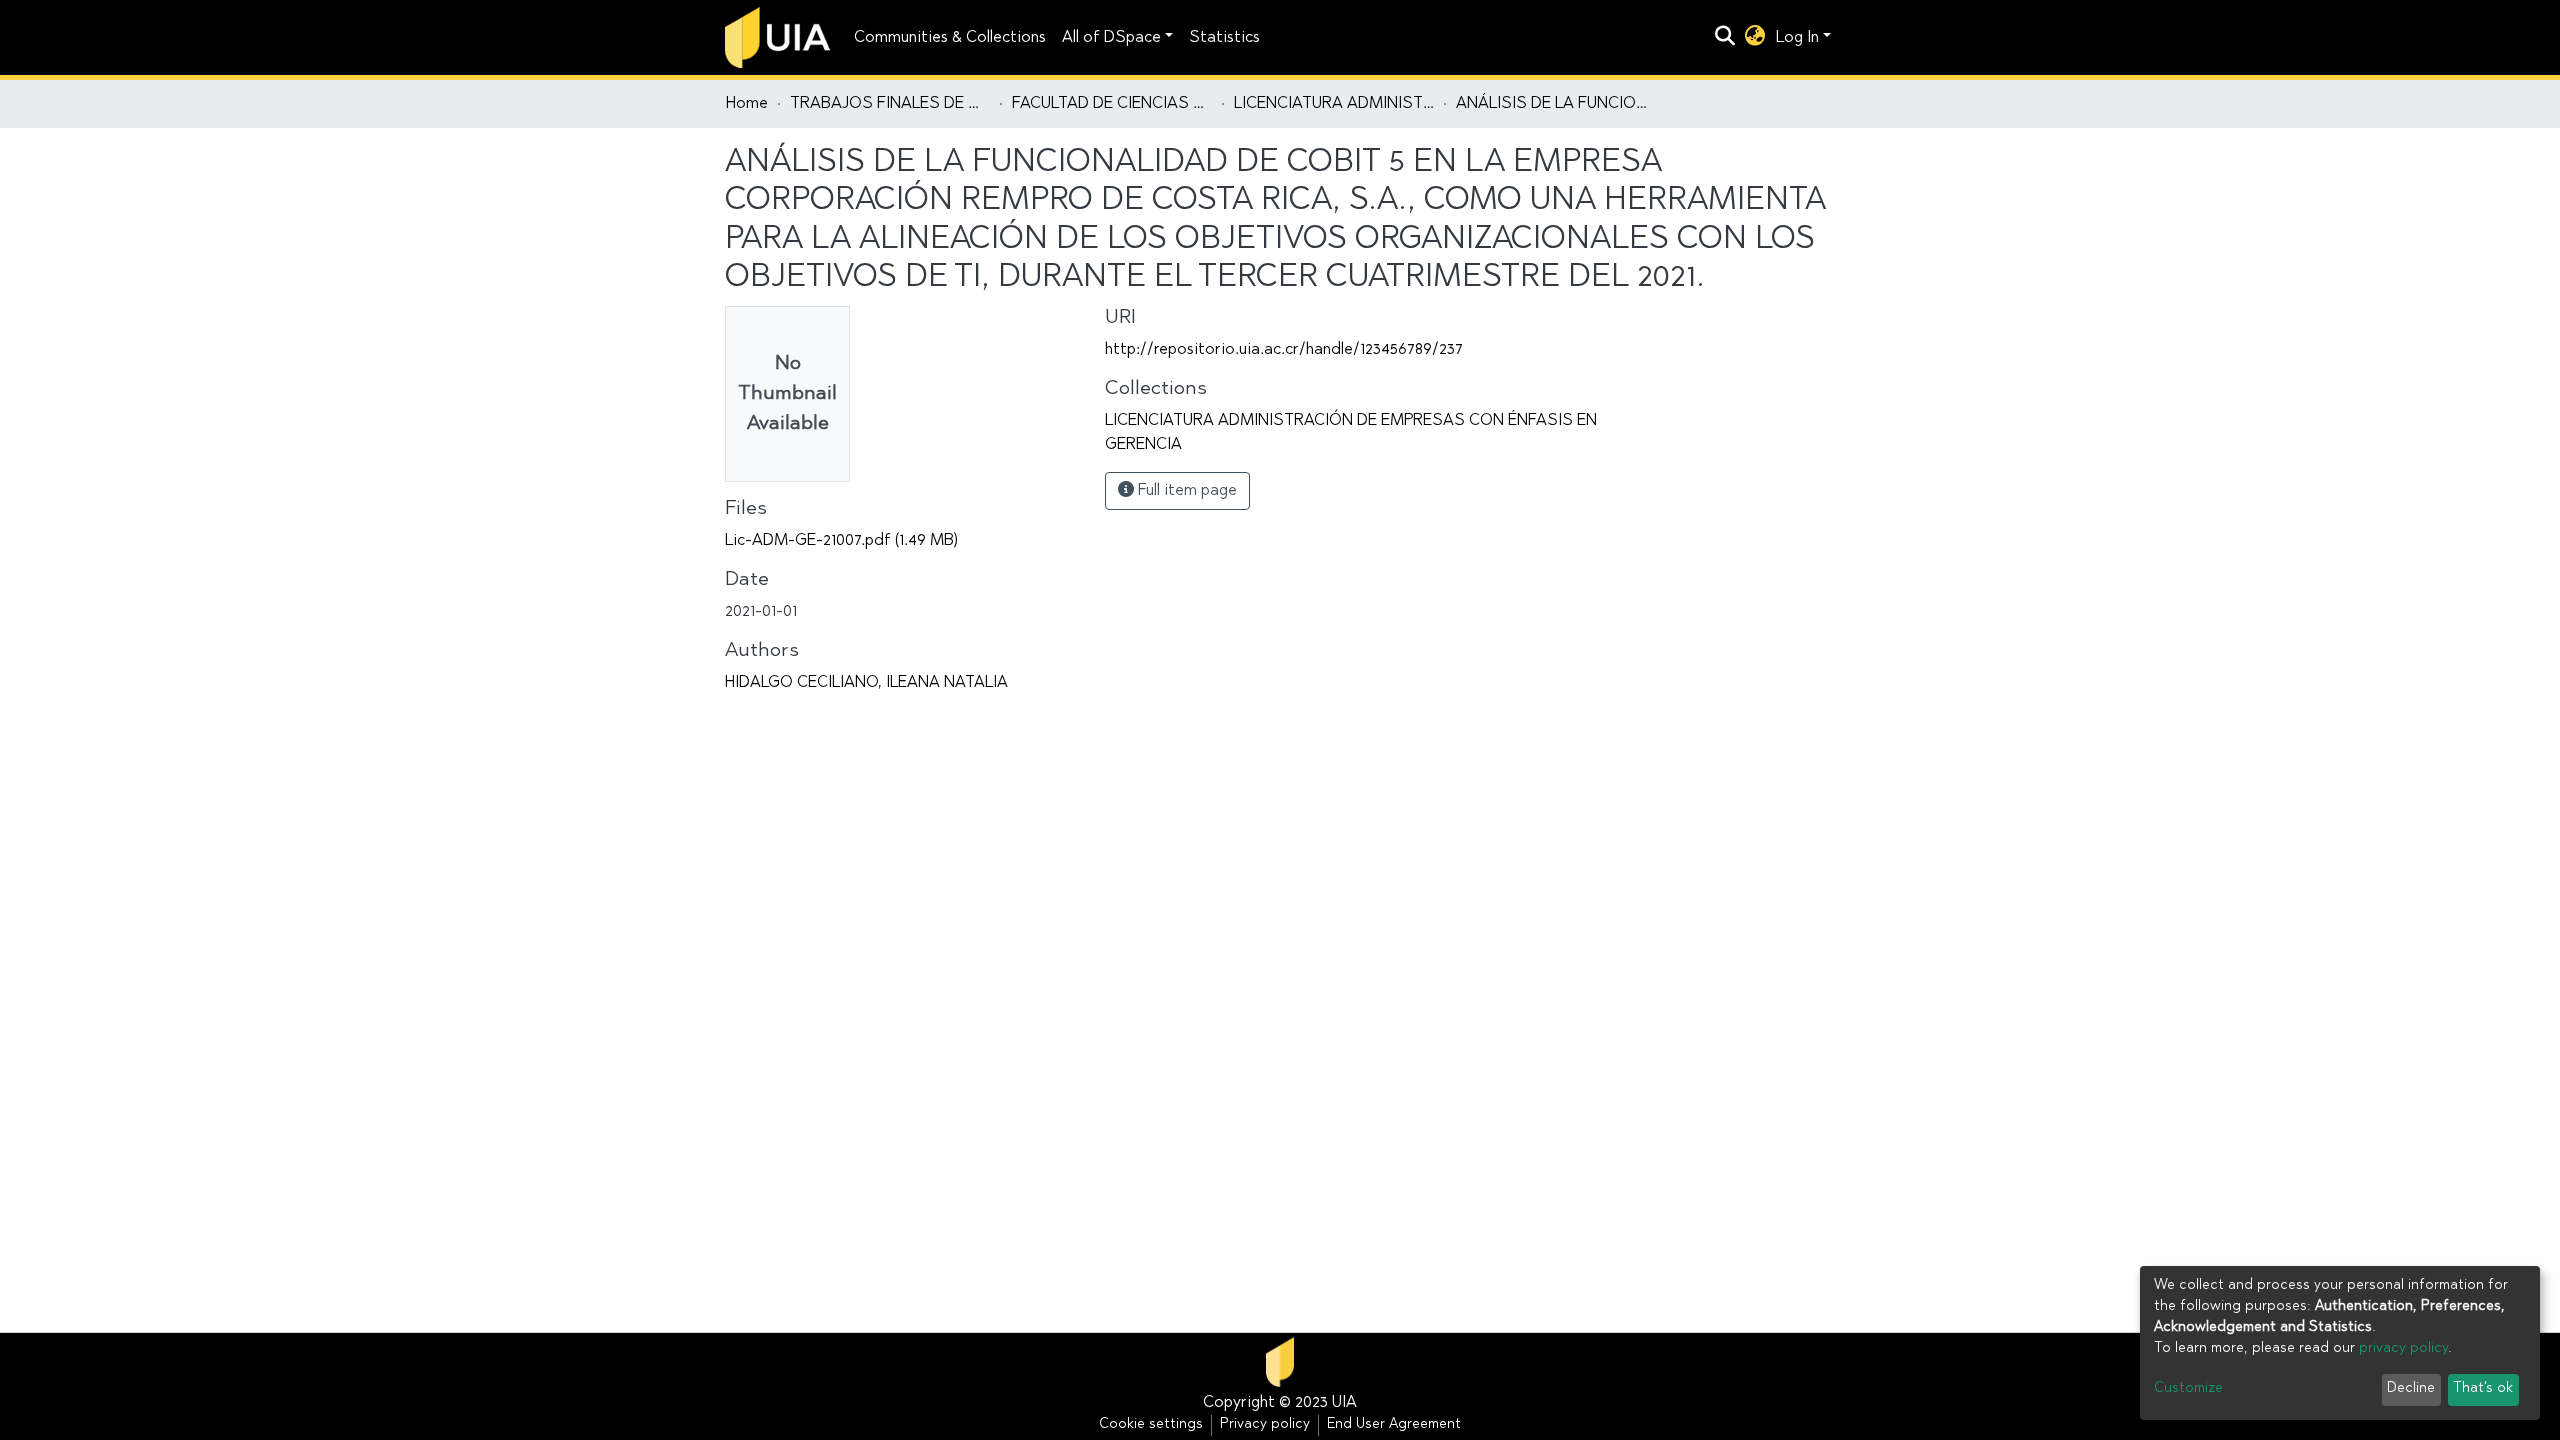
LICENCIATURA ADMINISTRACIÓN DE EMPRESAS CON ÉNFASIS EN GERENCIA (1334, 104)
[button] (1755, 38)
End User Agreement (1394, 1425)
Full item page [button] (1185, 491)
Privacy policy (1265, 1425)
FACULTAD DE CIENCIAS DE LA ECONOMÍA (1112, 104)
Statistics (1224, 38)
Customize (2188, 1389)
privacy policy (2403, 1349)
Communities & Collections (950, 38)
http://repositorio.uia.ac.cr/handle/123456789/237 (1284, 350)
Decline (2411, 1389)
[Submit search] (1725, 38)
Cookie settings (1151, 1425)
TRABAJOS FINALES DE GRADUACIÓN (890, 104)
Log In (1797, 38)
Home (747, 104)
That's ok (2483, 1389)
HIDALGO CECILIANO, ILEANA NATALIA (866, 683)
